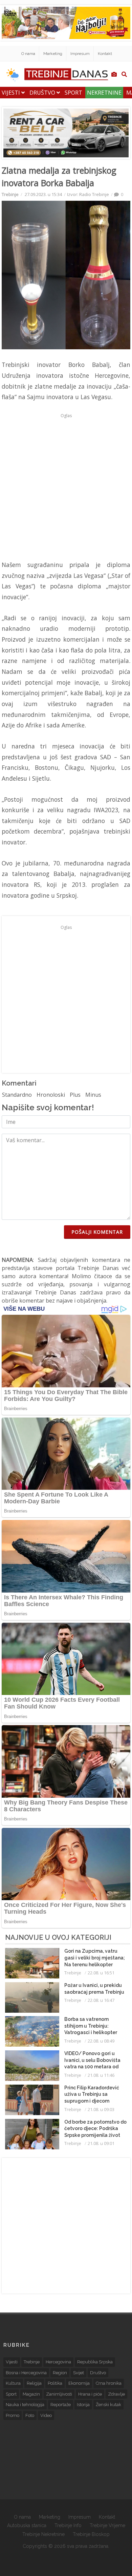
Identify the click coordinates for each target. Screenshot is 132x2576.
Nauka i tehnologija (25, 2405)
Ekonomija (79, 2383)
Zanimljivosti (59, 2394)
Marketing (53, 54)
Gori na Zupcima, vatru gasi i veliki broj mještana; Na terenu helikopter (95, 1958)
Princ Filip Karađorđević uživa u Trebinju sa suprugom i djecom (92, 2094)
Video (46, 2415)
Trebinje (10, 194)
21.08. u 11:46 (101, 2075)
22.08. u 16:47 (101, 2000)
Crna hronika (109, 2383)
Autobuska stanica (27, 2525)
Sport (73, 93)
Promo (13, 2415)
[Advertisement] (66, 487)
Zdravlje (116, 2394)
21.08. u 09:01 (101, 2143)
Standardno (17, 1095)
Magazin (31, 2394)
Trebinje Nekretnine (43, 2534)
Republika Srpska (95, 2362)
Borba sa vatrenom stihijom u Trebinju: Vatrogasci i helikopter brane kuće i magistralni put (92, 2032)
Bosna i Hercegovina (26, 2373)
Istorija (83, 2405)
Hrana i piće (90, 2394)
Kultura (13, 2383)
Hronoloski (51, 1095)
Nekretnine (104, 93)
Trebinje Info (68, 2525)
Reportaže (61, 2405)
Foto (30, 2415)
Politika (55, 2383)
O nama (28, 54)
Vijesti (12, 93)
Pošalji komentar (97, 1232)
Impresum (80, 54)
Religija (34, 2383)
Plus (75, 1095)
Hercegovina (58, 2362)
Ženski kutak (108, 2405)
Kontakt (105, 54)
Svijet (79, 2373)
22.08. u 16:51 (101, 1973)
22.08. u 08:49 (101, 2041)
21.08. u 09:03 (101, 2109)
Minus (93, 1095)
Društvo (43, 93)
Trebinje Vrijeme (107, 2525)
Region (60, 2373)
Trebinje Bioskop (91, 2534)
